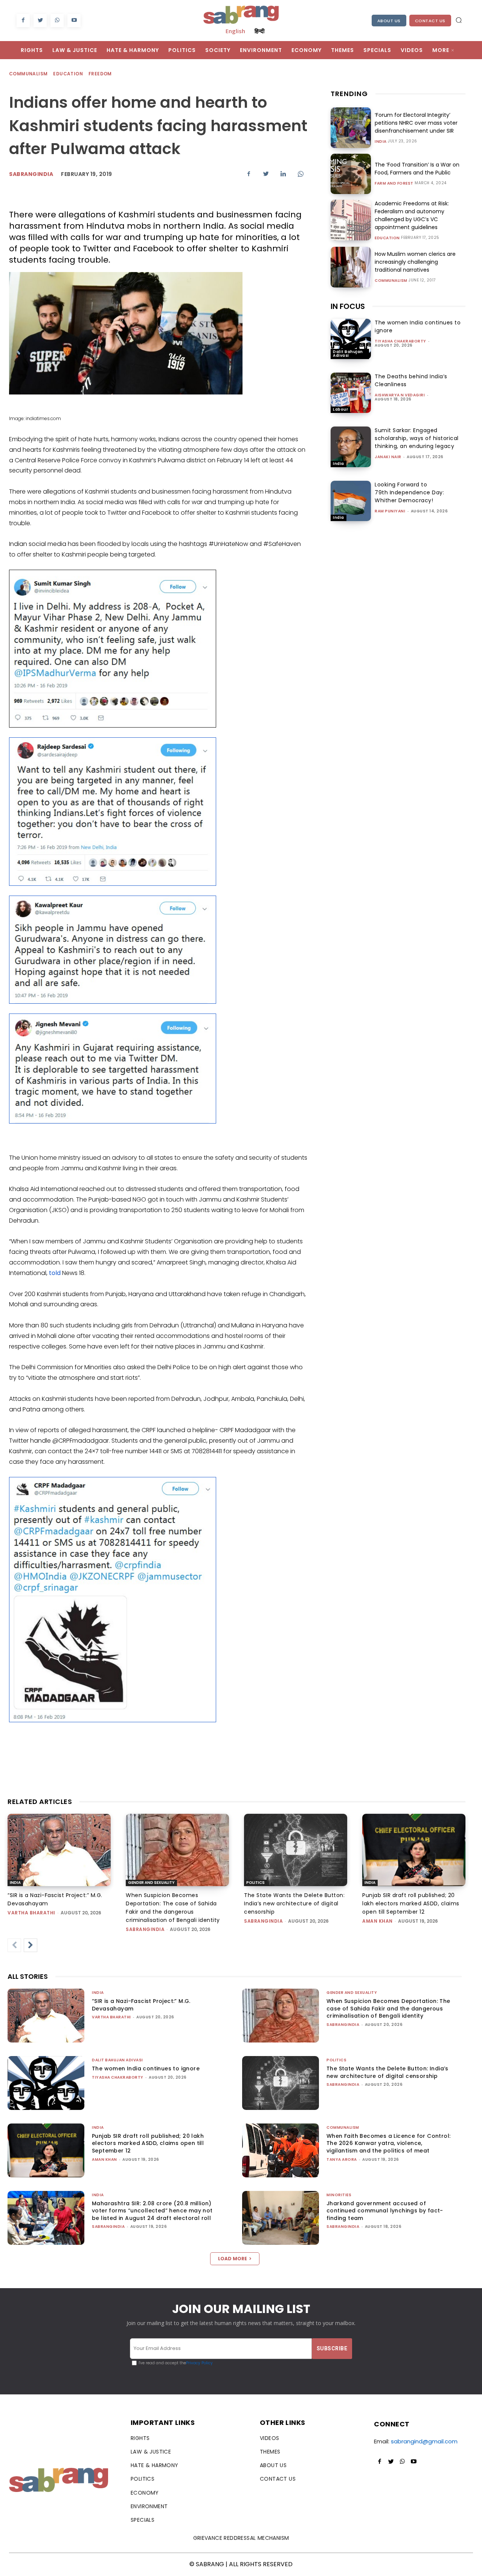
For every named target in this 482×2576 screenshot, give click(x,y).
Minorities (339, 2195)
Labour (340, 409)
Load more (233, 2259)
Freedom (100, 74)
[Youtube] (74, 21)
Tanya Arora (342, 2159)
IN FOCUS (348, 306)
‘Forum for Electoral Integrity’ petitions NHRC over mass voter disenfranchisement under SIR (416, 123)
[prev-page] (14, 1945)
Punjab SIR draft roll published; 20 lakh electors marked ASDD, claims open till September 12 (411, 1903)
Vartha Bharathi (31, 1913)
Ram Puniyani (390, 511)
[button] (459, 20)
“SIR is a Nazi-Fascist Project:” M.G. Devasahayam (141, 2005)
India (381, 142)
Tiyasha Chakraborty (400, 341)
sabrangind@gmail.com (424, 2441)
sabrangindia (145, 1929)
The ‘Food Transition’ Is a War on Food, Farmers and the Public (417, 169)
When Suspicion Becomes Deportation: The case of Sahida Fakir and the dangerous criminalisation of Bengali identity (388, 2008)
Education (68, 74)
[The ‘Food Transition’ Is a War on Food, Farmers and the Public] (351, 174)
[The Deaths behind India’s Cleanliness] (351, 393)
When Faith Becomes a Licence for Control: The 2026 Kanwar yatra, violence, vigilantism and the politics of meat (388, 2143)
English (235, 31)
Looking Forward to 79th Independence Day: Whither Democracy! (409, 492)
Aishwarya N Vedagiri (400, 395)
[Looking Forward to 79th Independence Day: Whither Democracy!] (351, 501)
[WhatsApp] (57, 21)
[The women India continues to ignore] (351, 339)
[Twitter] (40, 21)
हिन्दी (259, 31)
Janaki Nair (388, 457)
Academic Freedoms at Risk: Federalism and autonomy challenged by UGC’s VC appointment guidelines (412, 215)
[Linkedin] (283, 174)
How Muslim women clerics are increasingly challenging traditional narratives (415, 262)
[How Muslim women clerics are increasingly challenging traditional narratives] (351, 267)
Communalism (28, 74)
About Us (389, 21)
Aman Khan (378, 1921)
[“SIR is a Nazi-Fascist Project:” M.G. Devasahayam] (59, 1850)
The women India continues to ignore (146, 2068)
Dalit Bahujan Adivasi (348, 354)
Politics (255, 1883)
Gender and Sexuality (151, 1883)
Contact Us (430, 21)
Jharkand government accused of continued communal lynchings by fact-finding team (385, 2211)
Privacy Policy (199, 2363)
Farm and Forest (394, 183)
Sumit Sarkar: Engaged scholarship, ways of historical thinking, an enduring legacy (417, 438)
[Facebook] (23, 21)
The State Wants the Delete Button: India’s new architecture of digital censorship (294, 1903)
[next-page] (31, 1945)
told (55, 1273)
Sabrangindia (31, 174)
